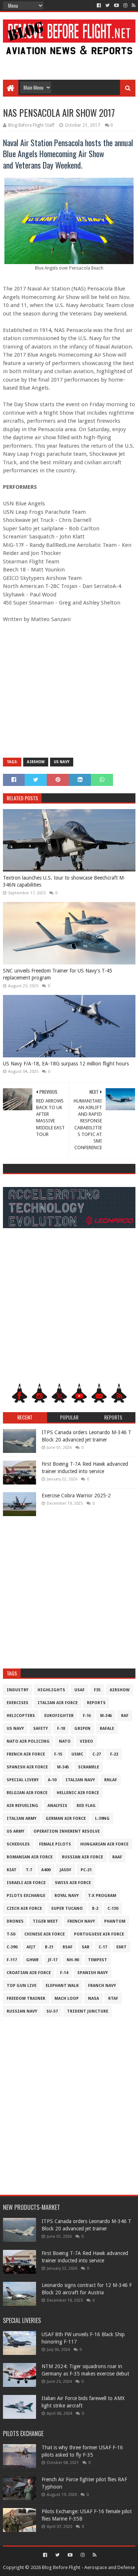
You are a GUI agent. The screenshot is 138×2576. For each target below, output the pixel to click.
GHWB (32, 1960)
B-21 (49, 1947)
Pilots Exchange (26, 1896)
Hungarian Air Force (104, 1844)
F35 (97, 1690)
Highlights (51, 1690)
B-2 (95, 1908)
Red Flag (86, 1806)
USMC (77, 1754)
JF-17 (53, 1960)
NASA (93, 1998)
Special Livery (23, 1780)
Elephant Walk (62, 1986)
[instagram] (125, 6)
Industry (17, 1690)
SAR (86, 1947)
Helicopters (21, 1716)
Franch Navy (102, 1986)
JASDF (66, 1870)
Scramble (89, 1767)
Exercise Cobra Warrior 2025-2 (76, 1496)
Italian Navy (80, 1780)
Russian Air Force (82, 1857)
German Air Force (66, 1819)
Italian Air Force (58, 1703)
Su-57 (52, 2011)
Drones (15, 1921)
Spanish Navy (93, 1973)
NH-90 (73, 1960)
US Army (15, 1831)
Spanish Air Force (27, 1767)
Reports (96, 1703)
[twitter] (107, 6)
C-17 (103, 1947)
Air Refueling (22, 1806)
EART (121, 1947)
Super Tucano (67, 1908)
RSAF (68, 1947)
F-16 (87, 1716)
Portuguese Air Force (99, 1934)
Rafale (107, 1729)
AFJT (31, 1947)
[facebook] (99, 6)
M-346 (106, 1716)
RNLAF (111, 1780)
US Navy (62, 762)
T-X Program (102, 1896)
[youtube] (116, 6)
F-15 (58, 1754)
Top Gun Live (22, 1986)
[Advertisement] (69, 63)
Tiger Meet (45, 1921)
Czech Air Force (24, 1908)
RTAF (113, 1998)
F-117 (12, 1960)
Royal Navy (67, 1896)
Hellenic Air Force (78, 1793)
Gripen (82, 1729)
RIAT (12, 1870)
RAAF (117, 1857)
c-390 (12, 1947)
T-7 (29, 1870)
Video (86, 1741)
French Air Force (26, 1754)
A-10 (52, 1780)
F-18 (61, 1729)
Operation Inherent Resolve (67, 1831)
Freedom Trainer (26, 1998)
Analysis (57, 1806)
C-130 (113, 1908)
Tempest (98, 1960)
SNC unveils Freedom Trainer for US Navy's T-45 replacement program (58, 974)
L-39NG (102, 1819)
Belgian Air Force (27, 1793)
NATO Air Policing (28, 1741)
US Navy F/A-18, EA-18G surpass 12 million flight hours (66, 1064)
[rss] (133, 6)
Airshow (36, 762)
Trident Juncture (88, 2011)
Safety (40, 1729)
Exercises (17, 1703)
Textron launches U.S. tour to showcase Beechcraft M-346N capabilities (64, 881)
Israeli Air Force (26, 1883)
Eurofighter (59, 1716)
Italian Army (22, 1819)
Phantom (115, 1921)
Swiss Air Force (73, 1883)
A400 (46, 1870)
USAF (79, 1690)
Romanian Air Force (30, 1857)
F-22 (114, 1754)
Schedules (18, 1844)
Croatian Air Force (29, 1973)
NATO (65, 1741)
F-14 (64, 1973)
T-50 (11, 1934)
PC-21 (86, 1870)
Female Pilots (55, 1844)
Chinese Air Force (45, 1934)
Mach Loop (67, 1998)
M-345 (63, 1767)
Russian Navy (22, 2011)
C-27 (97, 1754)
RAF (125, 1716)
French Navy (81, 1921)
